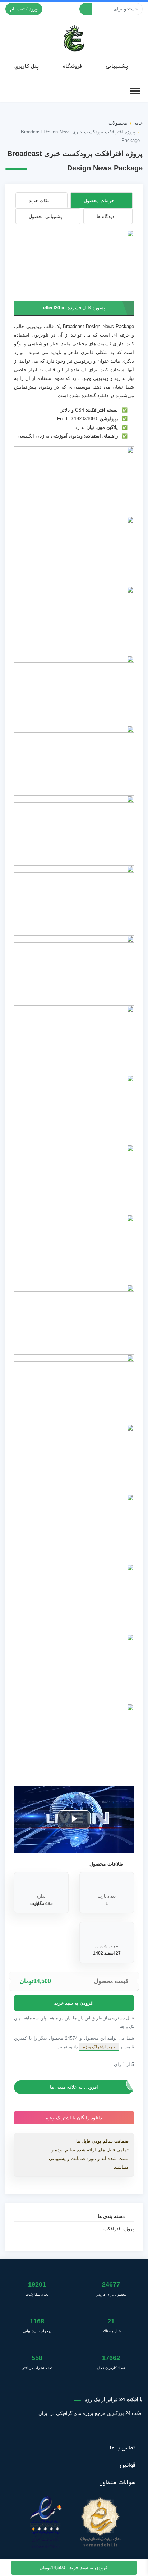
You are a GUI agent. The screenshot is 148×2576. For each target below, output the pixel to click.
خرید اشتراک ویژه (99, 2047)
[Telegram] (73, 2431)
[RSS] (39, 2431)
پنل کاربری (27, 66)
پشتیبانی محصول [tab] (45, 216)
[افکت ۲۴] (74, 37)
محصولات (118, 123)
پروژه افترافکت (119, 2229)
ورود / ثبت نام (24, 9)
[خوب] (34, 2065)
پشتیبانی (117, 66)
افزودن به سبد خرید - (74, 2568)
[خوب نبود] (23, 2065)
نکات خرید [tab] (39, 201)
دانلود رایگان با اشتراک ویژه (74, 2118)
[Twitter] (109, 2431)
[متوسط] (28, 2065)
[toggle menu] (135, 91)
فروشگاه (72, 66)
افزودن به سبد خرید (74, 2003)
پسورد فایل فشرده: (74, 308)
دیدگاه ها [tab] (105, 216)
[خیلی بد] (17, 2065)
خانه (138, 123)
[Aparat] (91, 2431)
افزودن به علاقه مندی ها (74, 2087)
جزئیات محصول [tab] (99, 201)
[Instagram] (56, 2431)
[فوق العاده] (40, 2065)
